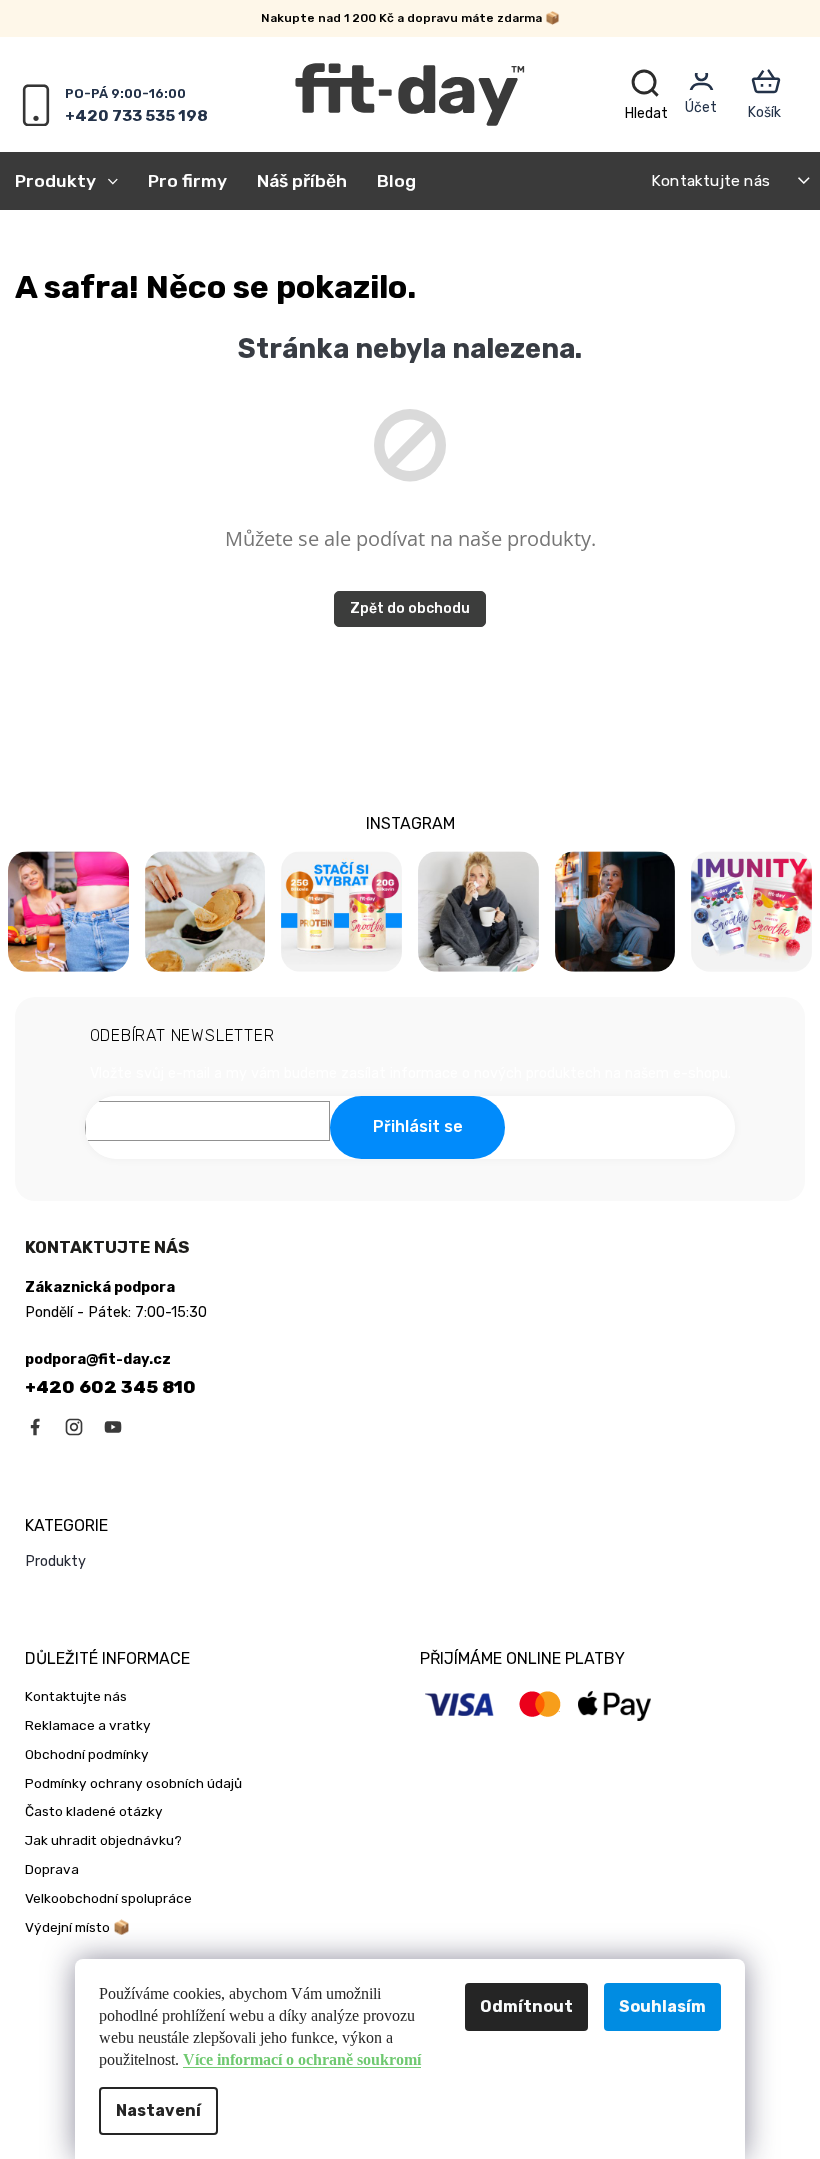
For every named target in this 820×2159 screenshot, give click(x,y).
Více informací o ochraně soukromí (302, 2059)
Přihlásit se (418, 1126)
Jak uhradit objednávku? (103, 1840)
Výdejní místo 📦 (77, 1927)
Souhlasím (662, 2006)
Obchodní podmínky (87, 1754)
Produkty (55, 1561)
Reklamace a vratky (88, 1725)
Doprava (52, 1869)
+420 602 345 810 (110, 1387)
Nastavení (158, 2110)
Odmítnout (526, 2006)
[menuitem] (74, 181)
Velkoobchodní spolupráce (108, 1898)
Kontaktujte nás (710, 180)
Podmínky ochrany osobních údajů (133, 1783)
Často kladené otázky (94, 1811)
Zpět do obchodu (410, 608)
